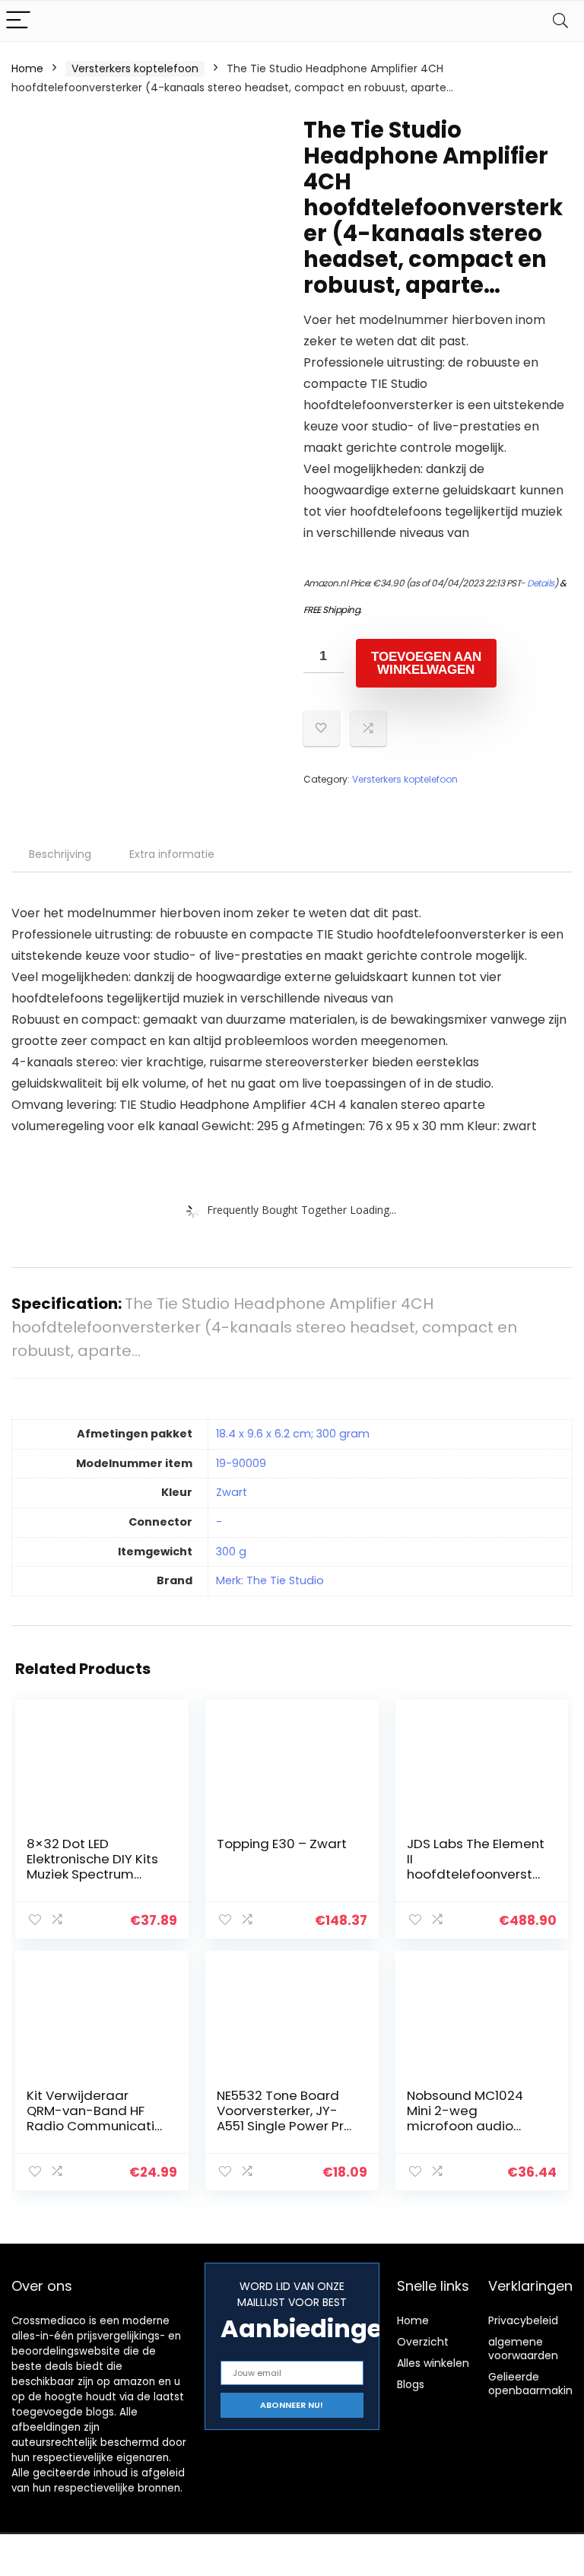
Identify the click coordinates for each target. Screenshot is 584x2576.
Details (541, 583)
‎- (219, 1522)
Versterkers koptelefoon (135, 68)
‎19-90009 (241, 1463)
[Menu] (18, 21)
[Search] (560, 21)
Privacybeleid (523, 2320)
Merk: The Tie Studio (270, 1580)
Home (27, 68)
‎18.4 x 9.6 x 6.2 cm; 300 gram (293, 1434)
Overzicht (423, 2342)
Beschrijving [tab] (60, 854)
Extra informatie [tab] (172, 854)
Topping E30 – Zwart (282, 1844)
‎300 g (231, 1552)
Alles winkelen (433, 2363)
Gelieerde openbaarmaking (534, 2384)
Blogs (411, 2384)
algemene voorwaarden (523, 2349)
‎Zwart (232, 1492)
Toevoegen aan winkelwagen (426, 663)
